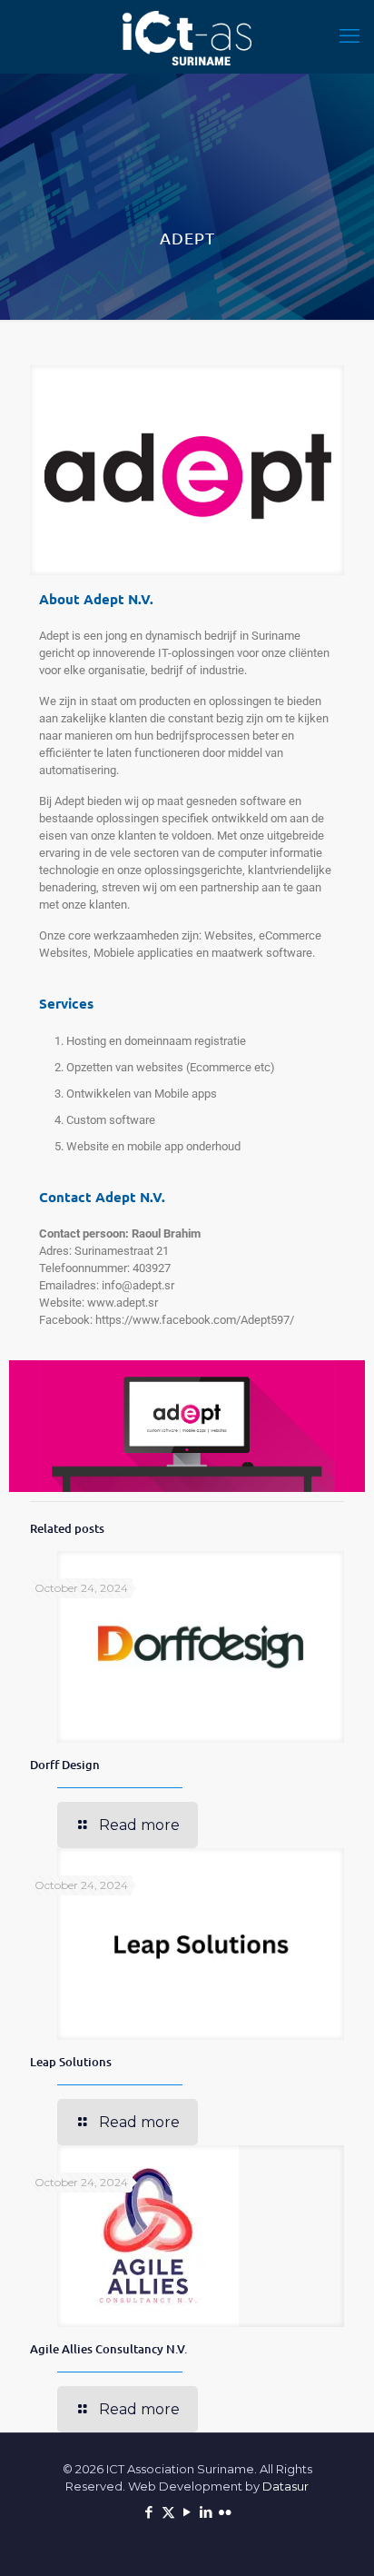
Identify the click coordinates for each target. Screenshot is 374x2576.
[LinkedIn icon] (207, 2512)
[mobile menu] (349, 36)
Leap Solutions (71, 2062)
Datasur (285, 2486)
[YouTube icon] (187, 2512)
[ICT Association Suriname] (187, 36)
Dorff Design (65, 1765)
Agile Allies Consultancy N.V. (108, 2349)
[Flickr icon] (226, 2512)
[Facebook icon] (149, 2512)
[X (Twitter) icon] (168, 2512)
